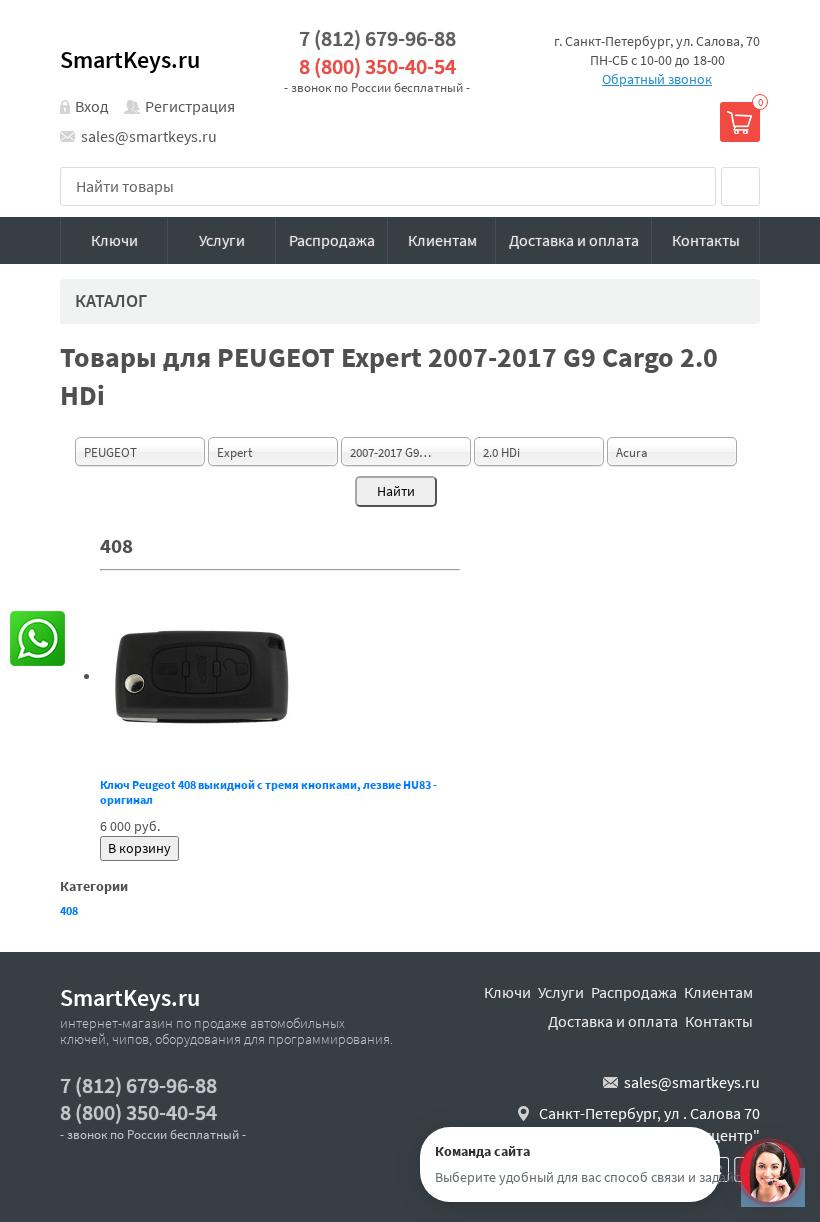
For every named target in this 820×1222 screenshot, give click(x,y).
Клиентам (442, 240)
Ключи (114, 240)
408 (69, 911)
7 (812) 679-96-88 (377, 38)
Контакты (706, 240)
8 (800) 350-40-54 (377, 66)
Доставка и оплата (574, 240)
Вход (92, 106)
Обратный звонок (657, 79)
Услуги (222, 240)
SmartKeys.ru (130, 59)
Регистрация (190, 106)
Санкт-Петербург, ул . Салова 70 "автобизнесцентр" (649, 1124)
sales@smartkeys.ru (149, 136)
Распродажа (332, 240)
